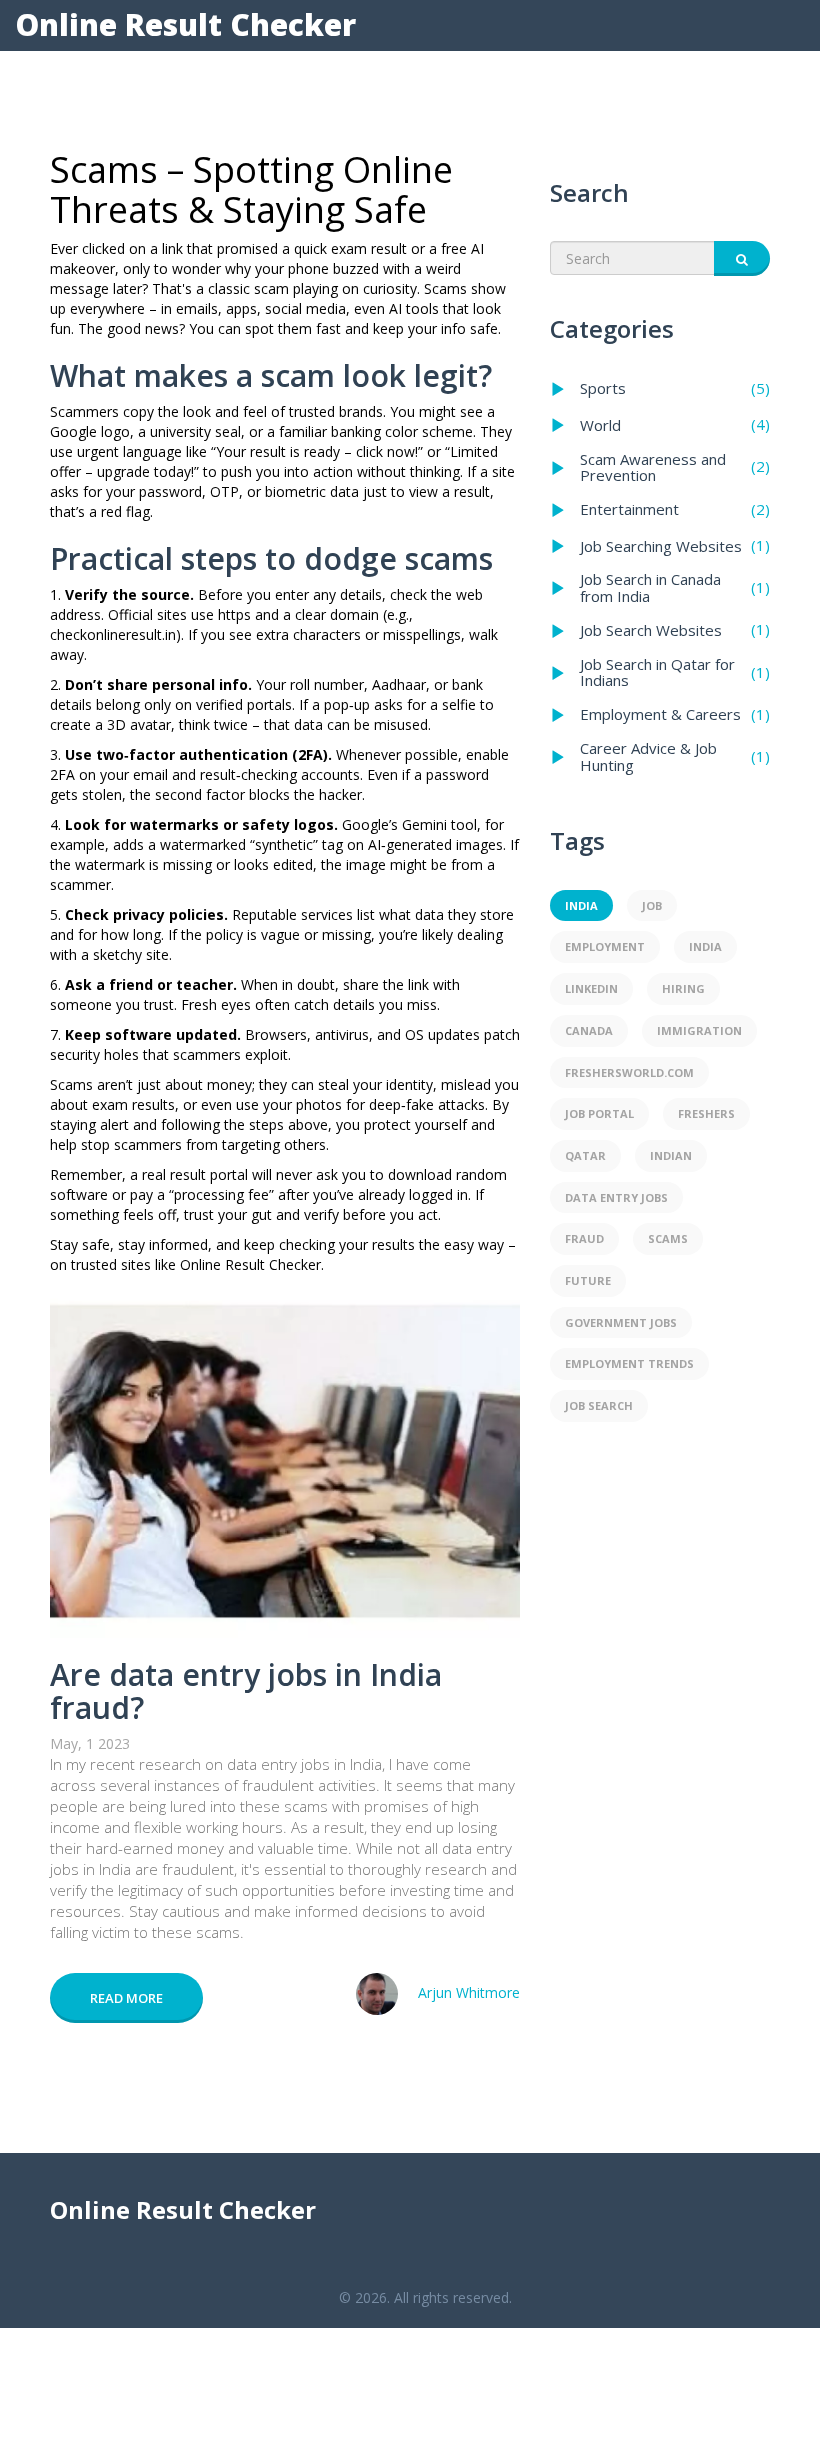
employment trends (629, 1363)
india (581, 905)
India (705, 946)
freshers (706, 1113)
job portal (599, 1113)
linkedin (591, 988)
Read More (126, 1998)
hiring (683, 988)
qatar (585, 1155)
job (652, 905)
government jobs (621, 1322)
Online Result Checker (185, 24)
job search (599, 1405)
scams (668, 1238)
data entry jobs (616, 1197)
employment (605, 946)
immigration (699, 1030)
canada (589, 1030)
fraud (584, 1238)
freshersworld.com (629, 1072)
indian (671, 1155)
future (588, 1280)
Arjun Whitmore (469, 1992)
